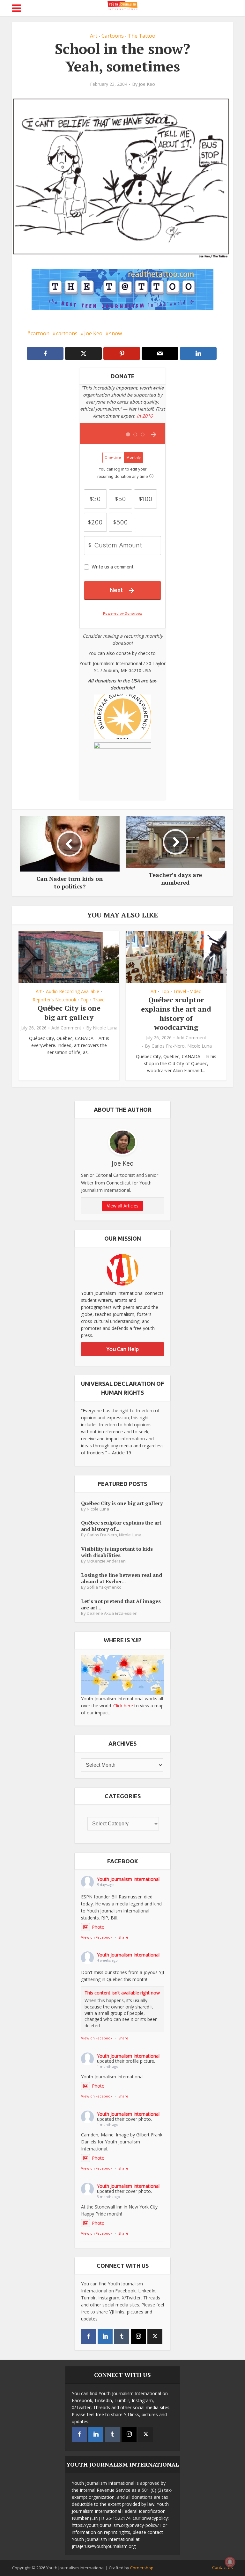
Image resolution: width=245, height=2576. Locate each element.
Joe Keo (147, 84)
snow (115, 333)
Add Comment (66, 1028)
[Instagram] (138, 2336)
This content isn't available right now (122, 1993)
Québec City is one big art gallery (69, 1013)
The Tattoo (142, 36)
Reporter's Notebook (54, 1000)
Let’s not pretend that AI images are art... (121, 1604)
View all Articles (123, 1206)
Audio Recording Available (73, 991)
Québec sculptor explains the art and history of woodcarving (176, 1013)
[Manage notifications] (230, 2562)
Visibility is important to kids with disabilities (117, 1552)
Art (94, 36)
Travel (99, 1000)
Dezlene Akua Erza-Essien (112, 1613)
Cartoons (113, 36)
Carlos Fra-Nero (168, 1046)
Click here (123, 1706)
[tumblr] (122, 2336)
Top (85, 1000)
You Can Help (123, 1349)
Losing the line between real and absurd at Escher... (122, 1578)
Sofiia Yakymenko (104, 1587)
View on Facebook (97, 1937)
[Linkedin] (105, 2336)
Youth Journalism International (128, 1879)
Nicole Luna (105, 1028)
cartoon (40, 333)
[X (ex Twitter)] (155, 2336)
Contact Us (223, 2567)
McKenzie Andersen (106, 1561)
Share (123, 1937)
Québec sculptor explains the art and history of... (121, 1526)
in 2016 (145, 416)
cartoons (67, 333)
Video (196, 991)
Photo (98, 1927)
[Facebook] (89, 2336)
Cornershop (142, 2568)
